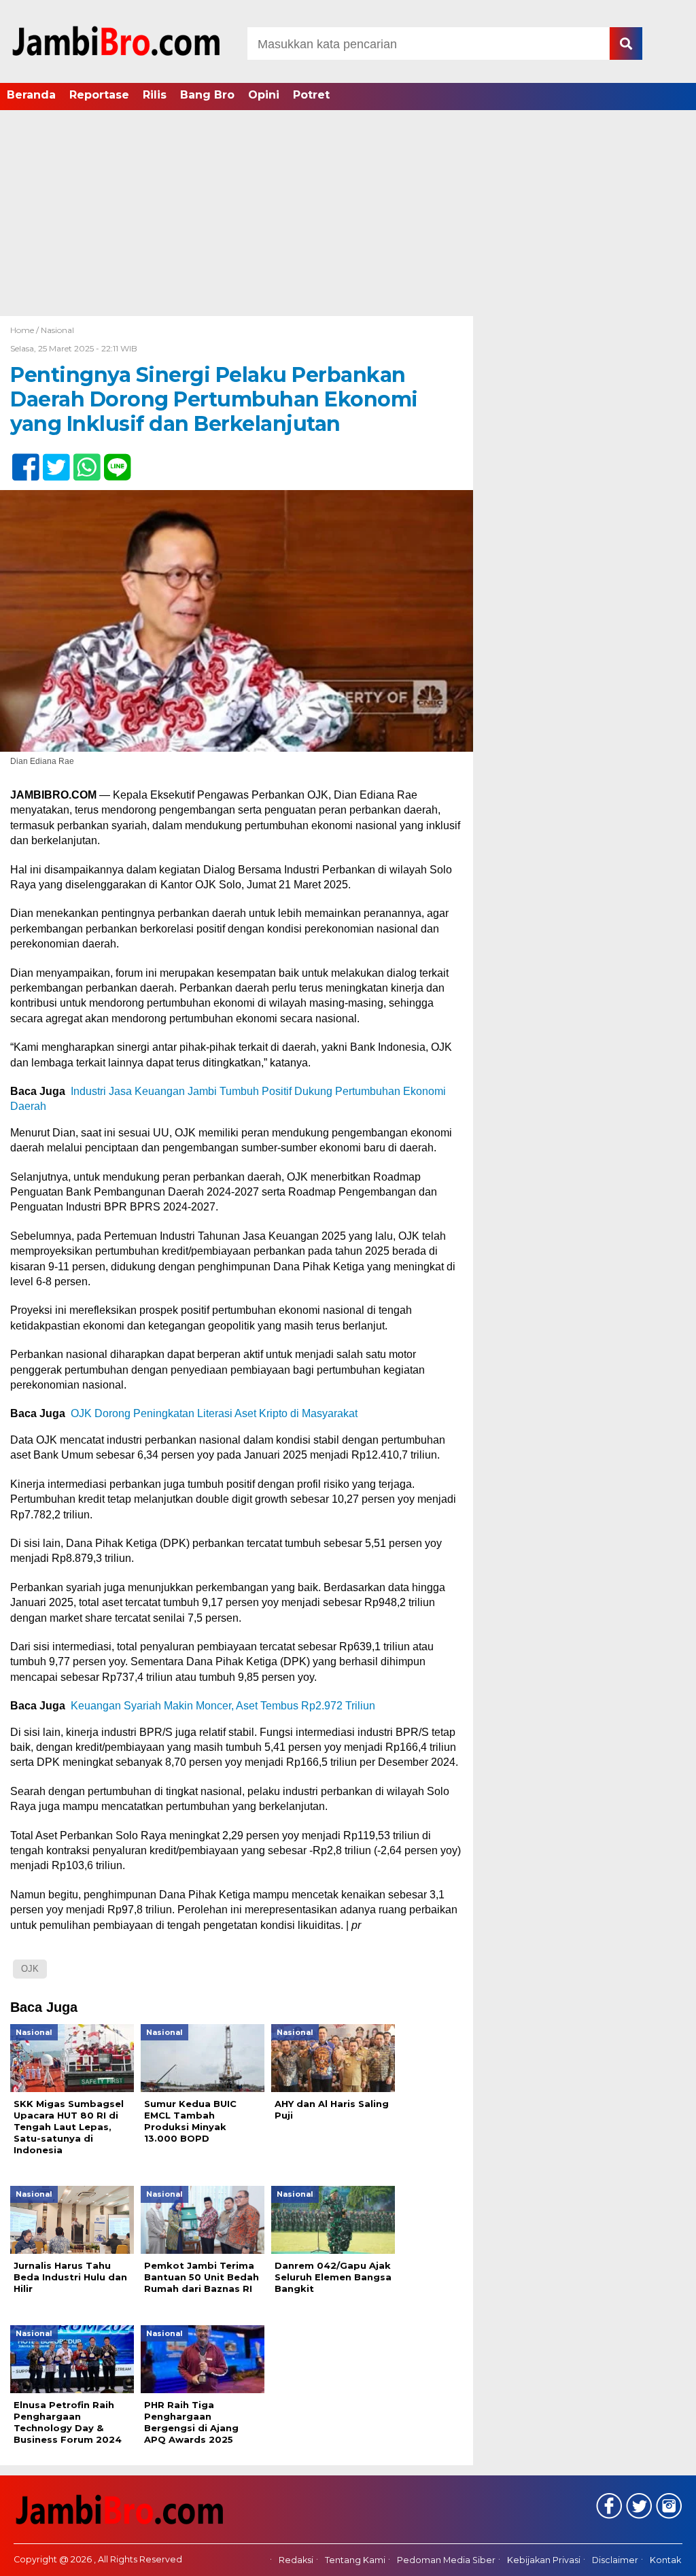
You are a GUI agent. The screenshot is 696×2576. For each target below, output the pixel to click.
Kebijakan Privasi (544, 2560)
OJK (30, 1969)
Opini (264, 95)
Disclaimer (615, 2560)
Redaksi (296, 2560)
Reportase (99, 95)
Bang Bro (207, 95)
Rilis (155, 95)
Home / (25, 330)
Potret (311, 95)
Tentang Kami (355, 2560)
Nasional (57, 330)
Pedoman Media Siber (446, 2560)
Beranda (31, 95)
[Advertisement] (348, 214)
